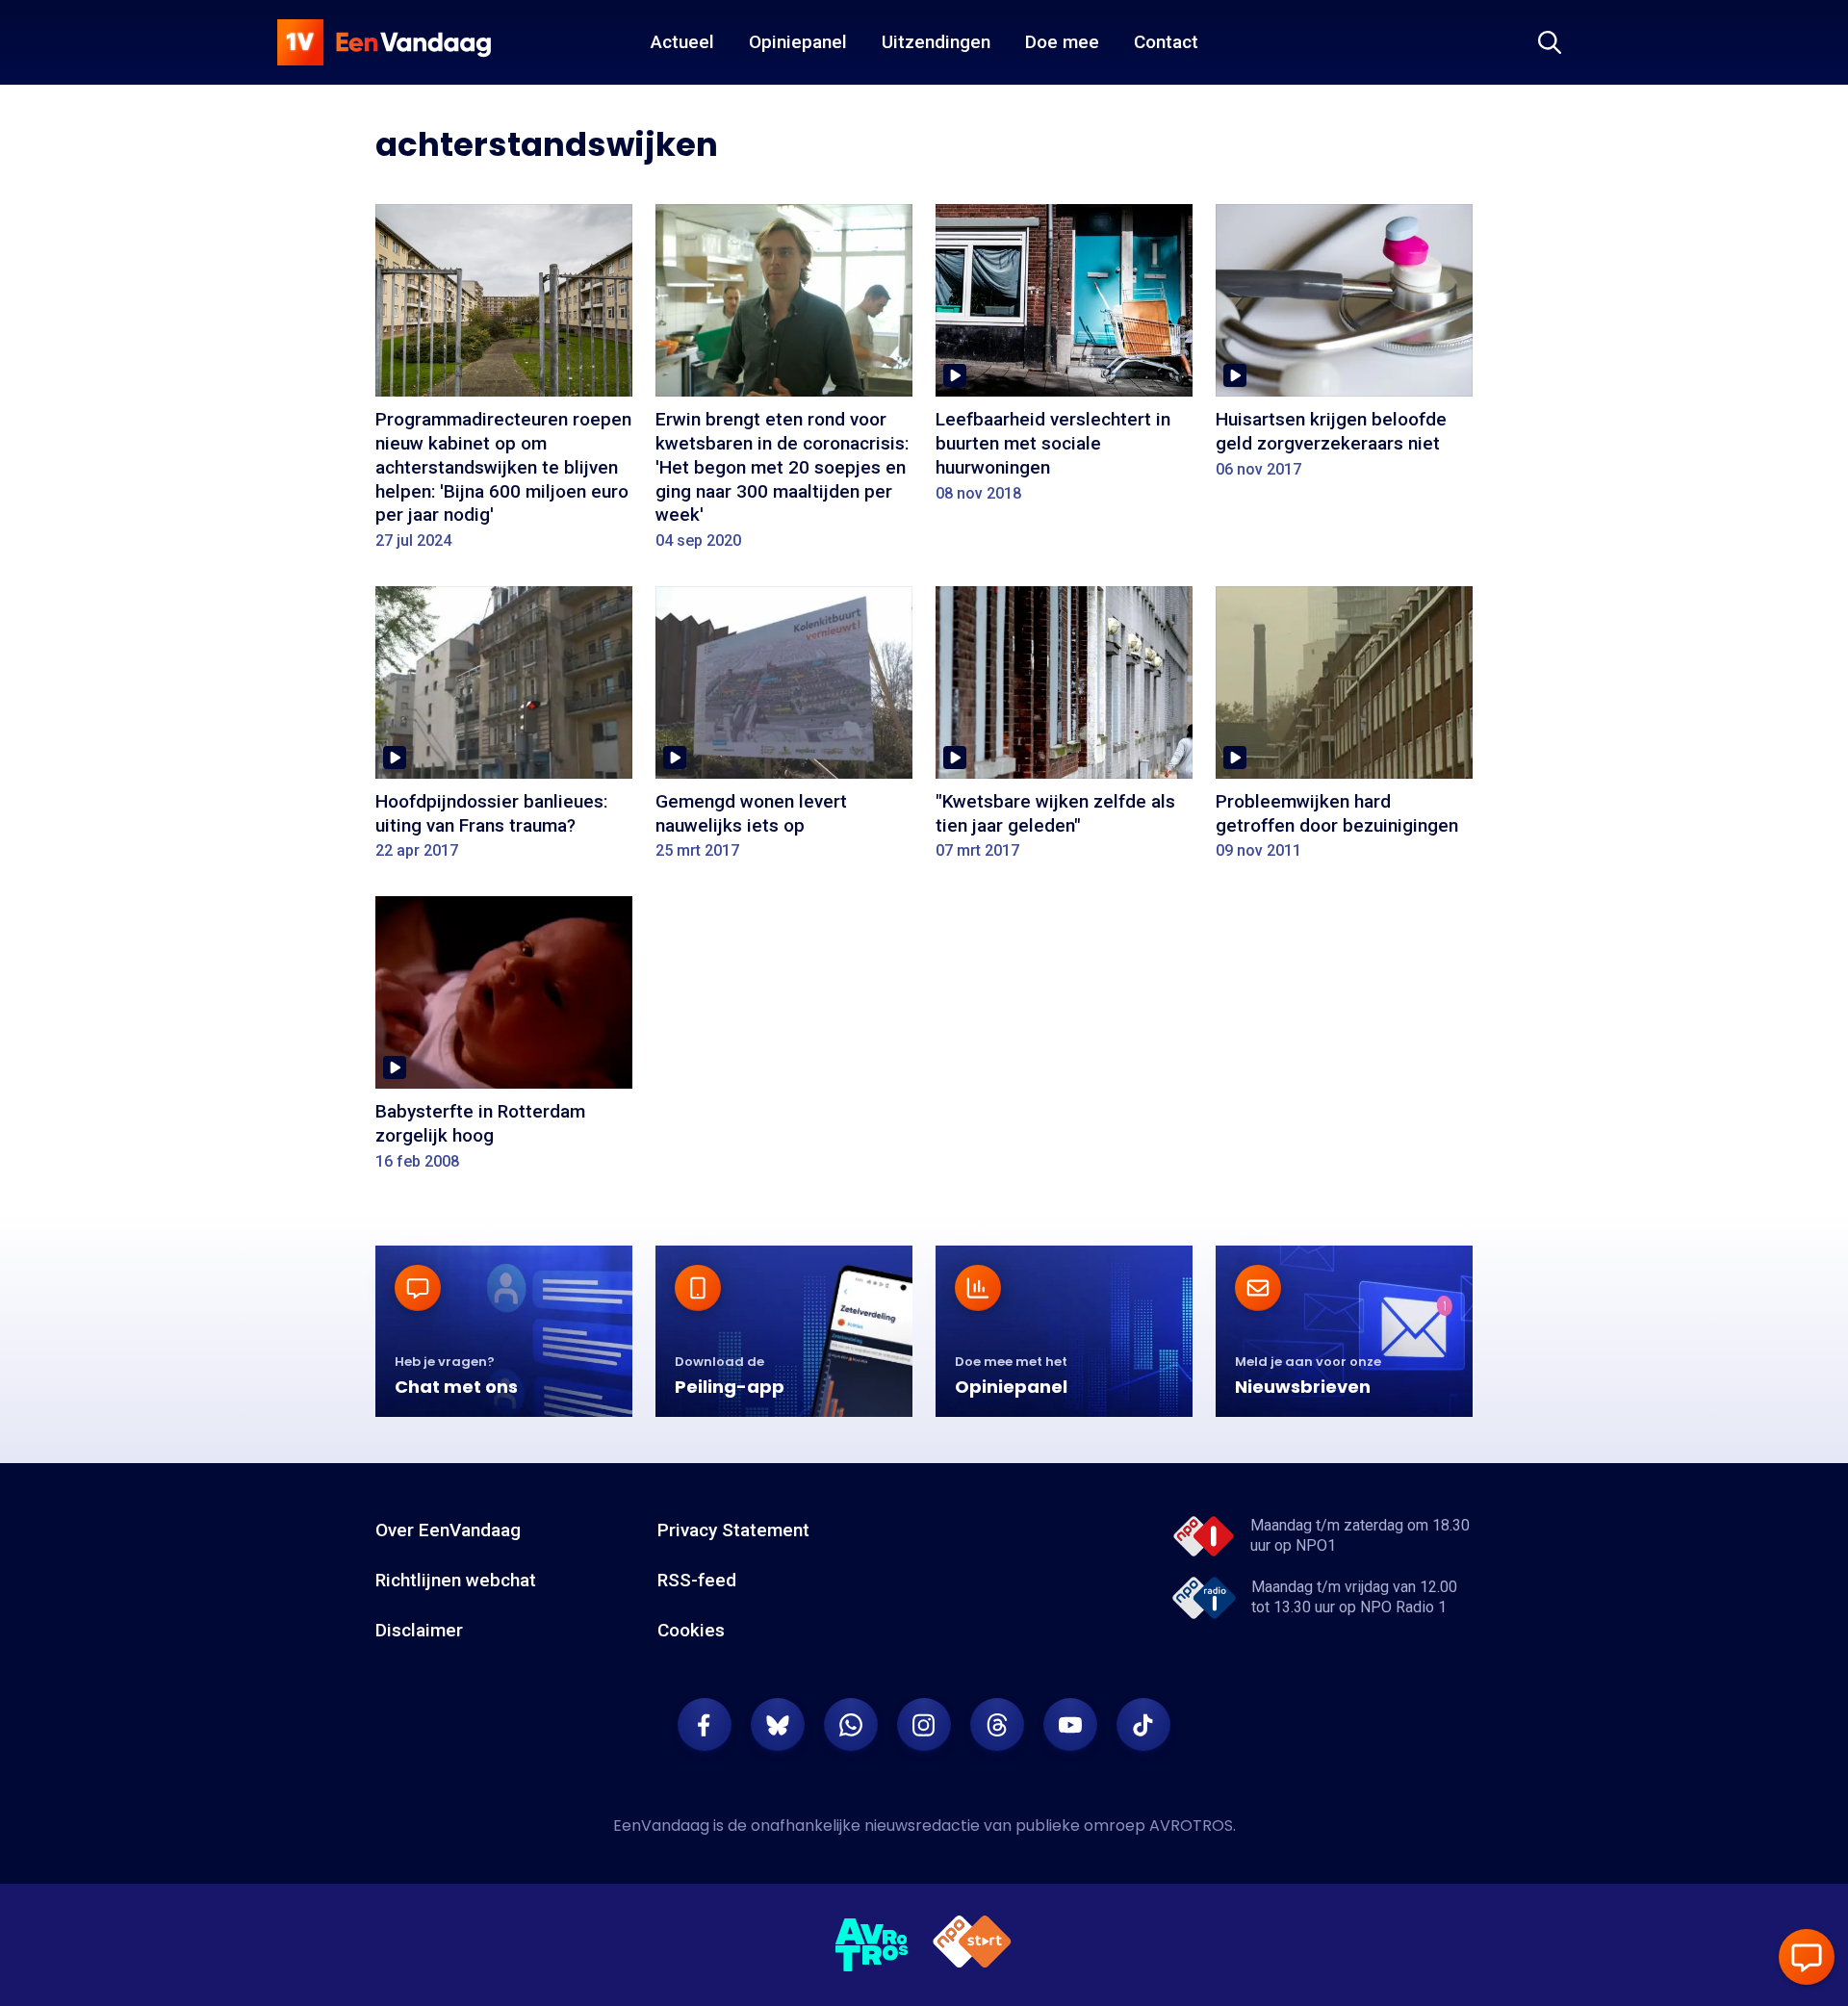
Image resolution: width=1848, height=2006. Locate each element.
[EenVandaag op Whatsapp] (851, 1725)
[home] (384, 42)
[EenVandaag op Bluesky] (778, 1725)
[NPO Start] (972, 1945)
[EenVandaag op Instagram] (924, 1725)
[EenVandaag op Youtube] (1070, 1725)
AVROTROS (1191, 1826)
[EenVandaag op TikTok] (1143, 1725)
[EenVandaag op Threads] (997, 1725)
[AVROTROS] (872, 1945)
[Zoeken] (1550, 42)
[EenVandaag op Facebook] (705, 1725)
